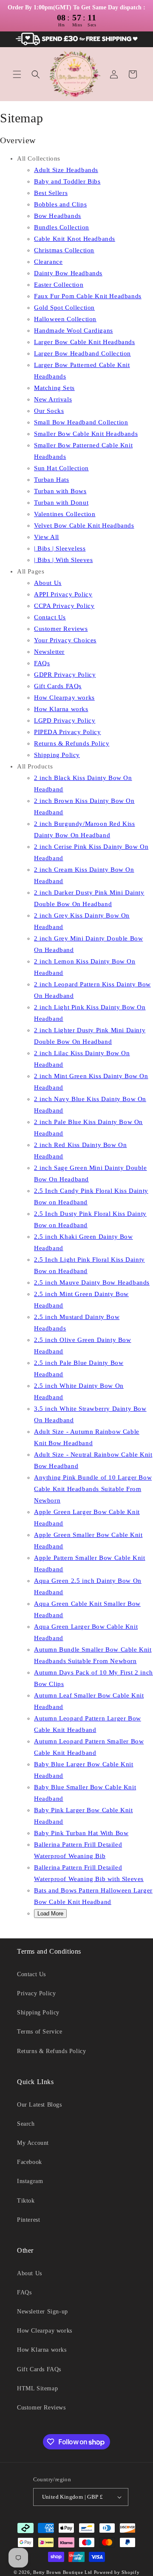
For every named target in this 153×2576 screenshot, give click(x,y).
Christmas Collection (64, 250)
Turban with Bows (60, 491)
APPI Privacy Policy (63, 594)
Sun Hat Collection (61, 468)
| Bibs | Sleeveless (60, 548)
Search (26, 2124)
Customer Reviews (61, 629)
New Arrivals (53, 399)
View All (47, 537)
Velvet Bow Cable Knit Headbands (84, 525)
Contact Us (50, 617)
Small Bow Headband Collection (81, 422)
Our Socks (49, 411)
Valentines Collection (65, 514)
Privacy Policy (36, 1993)
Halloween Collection (65, 319)
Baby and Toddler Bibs (67, 181)
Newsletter (49, 652)
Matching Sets (54, 388)
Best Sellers (51, 193)
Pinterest (28, 2220)
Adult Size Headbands (66, 170)
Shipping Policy (57, 755)
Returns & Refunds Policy (72, 743)
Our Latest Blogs (40, 2105)
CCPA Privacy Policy (64, 606)
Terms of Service (40, 2032)
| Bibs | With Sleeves (64, 560)
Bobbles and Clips (60, 204)
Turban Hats (52, 480)
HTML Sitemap (37, 2388)
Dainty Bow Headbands (68, 273)
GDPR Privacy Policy (65, 675)
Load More (50, 1914)
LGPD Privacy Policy (65, 720)
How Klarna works (61, 709)
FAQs (42, 663)
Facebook (30, 2162)
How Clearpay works (64, 698)
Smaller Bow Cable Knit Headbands (86, 434)
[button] (17, 74)
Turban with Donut (61, 503)
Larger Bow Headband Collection (82, 353)
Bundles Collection (62, 227)
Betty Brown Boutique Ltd (63, 2572)
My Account (33, 2143)
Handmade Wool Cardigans (74, 330)
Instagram (30, 2181)
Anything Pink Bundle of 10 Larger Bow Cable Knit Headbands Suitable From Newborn (93, 1489)
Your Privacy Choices (65, 640)
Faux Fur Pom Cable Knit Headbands (88, 296)
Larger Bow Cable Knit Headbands (85, 342)
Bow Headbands (58, 216)
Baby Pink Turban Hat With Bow (81, 1833)
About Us (48, 583)
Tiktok (26, 2201)
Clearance (48, 262)
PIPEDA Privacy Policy (68, 732)
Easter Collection (59, 285)
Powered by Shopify (117, 2572)
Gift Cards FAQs (58, 686)
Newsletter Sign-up (42, 2312)
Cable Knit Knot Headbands (75, 239)
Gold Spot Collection (64, 308)
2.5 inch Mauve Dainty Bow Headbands (92, 1282)
